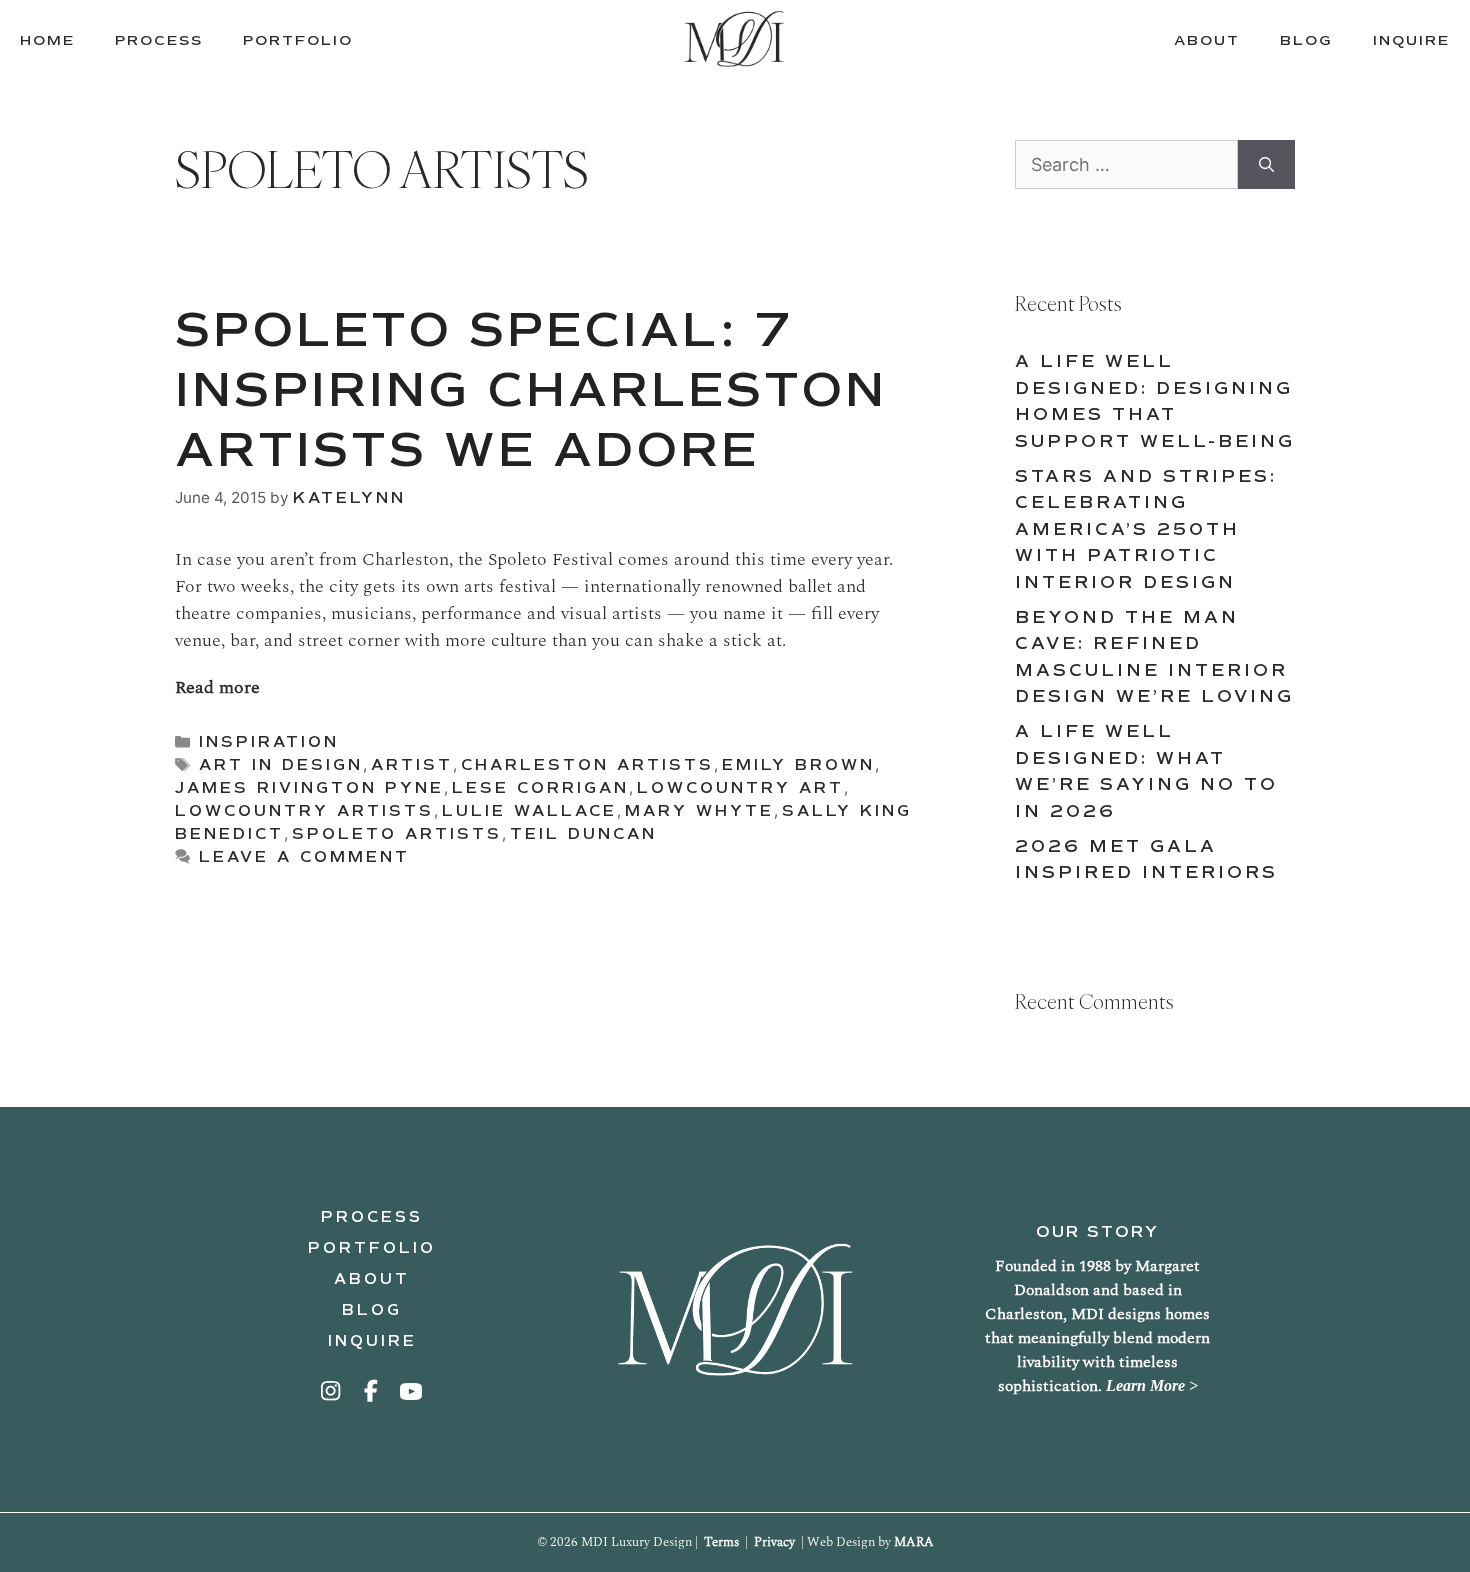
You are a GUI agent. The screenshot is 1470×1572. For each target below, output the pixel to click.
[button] (332, 1391)
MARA (914, 1542)
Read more (217, 687)
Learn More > (1152, 1385)
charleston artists (587, 765)
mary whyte (699, 811)
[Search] (1266, 164)
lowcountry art (740, 788)
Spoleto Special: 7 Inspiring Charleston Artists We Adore (531, 389)
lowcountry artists (304, 811)
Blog (372, 1310)
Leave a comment (304, 857)
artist (412, 765)
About (372, 1279)
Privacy (774, 1542)
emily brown (798, 765)
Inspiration (269, 742)
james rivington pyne (309, 788)
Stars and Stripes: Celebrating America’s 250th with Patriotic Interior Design (1146, 529)
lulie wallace (529, 811)
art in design (281, 765)
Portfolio (372, 1248)
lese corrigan (540, 788)
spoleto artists (397, 834)
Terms (721, 1542)
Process (372, 1217)
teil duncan (583, 834)
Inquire (372, 1341)
